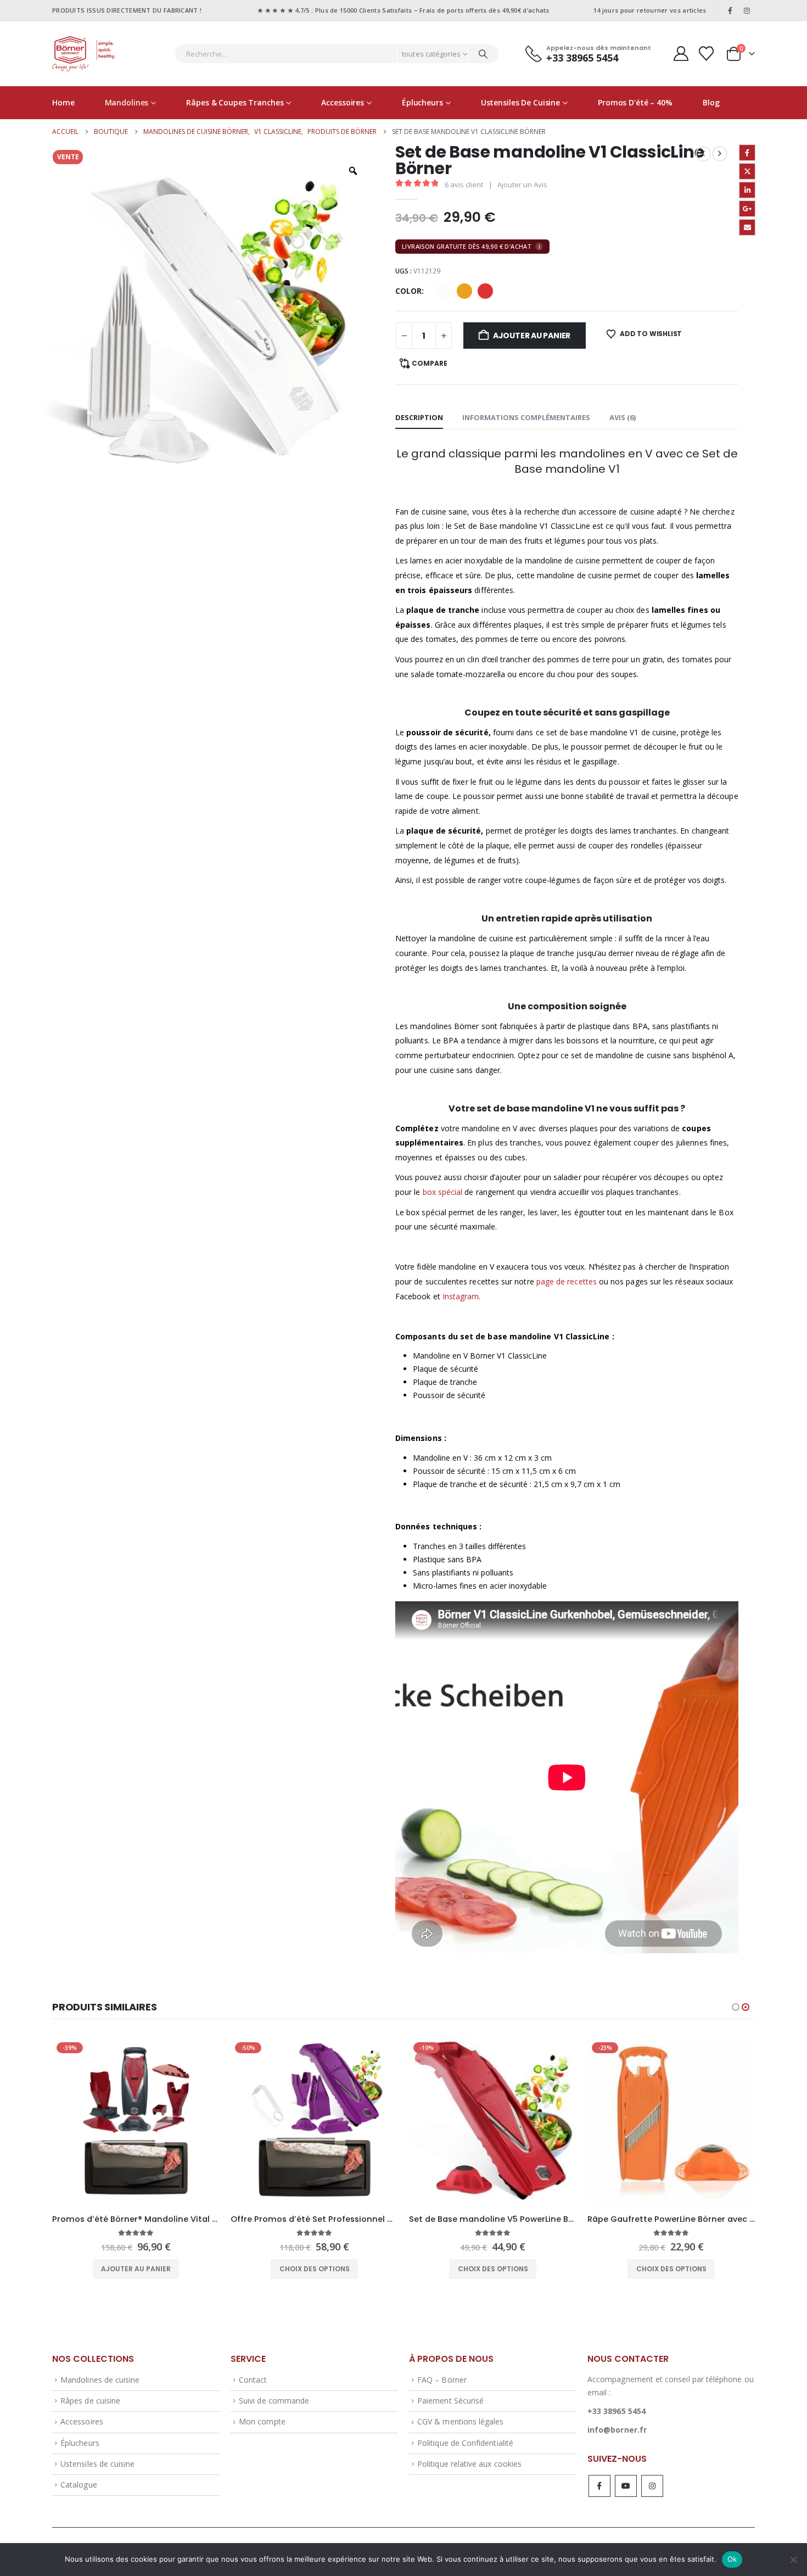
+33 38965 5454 (617, 2411)
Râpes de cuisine (90, 2401)
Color (408, 291)
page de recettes (567, 1281)
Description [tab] (419, 417)
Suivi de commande (274, 2401)
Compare (430, 363)
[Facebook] (730, 10)
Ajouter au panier (532, 336)
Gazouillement (747, 171)
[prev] (703, 154)
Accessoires (343, 102)
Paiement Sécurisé (450, 2401)
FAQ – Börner (442, 2380)
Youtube (626, 2486)
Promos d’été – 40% (635, 102)
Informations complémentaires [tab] (526, 417)
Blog (711, 102)
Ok (732, 2559)
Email (747, 227)
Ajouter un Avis (522, 185)
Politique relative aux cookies (469, 2464)
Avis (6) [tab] (623, 417)
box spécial (443, 1192)
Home (63, 102)
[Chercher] (483, 54)
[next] (720, 154)
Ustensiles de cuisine (520, 102)
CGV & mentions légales (460, 2421)
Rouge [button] (485, 291)
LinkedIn (747, 190)
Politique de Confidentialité (465, 2443)
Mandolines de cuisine (100, 2380)
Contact (253, 2380)
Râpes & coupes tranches (235, 102)
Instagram (461, 1296)
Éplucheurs (422, 102)
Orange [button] (464, 291)
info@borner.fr (617, 2430)
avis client (464, 185)
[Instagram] (747, 10)
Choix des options (136, 2269)
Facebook (747, 153)
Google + (747, 209)
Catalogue (79, 2485)
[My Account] (681, 54)
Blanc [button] (444, 291)
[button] (736, 2007)
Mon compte (262, 2421)
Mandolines (127, 102)
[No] (793, 2560)
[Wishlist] (707, 54)
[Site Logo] (84, 54)
